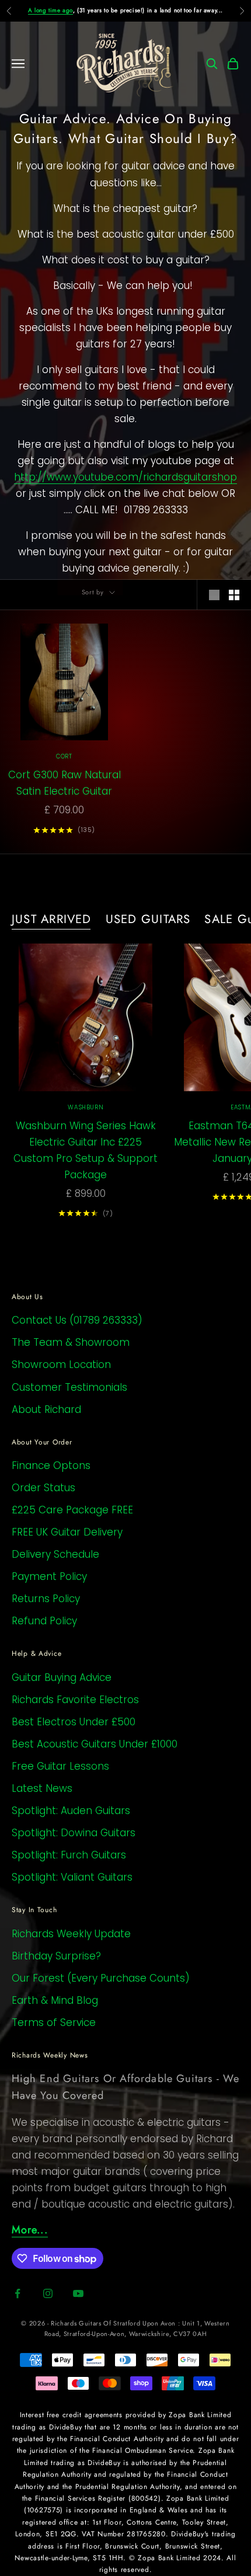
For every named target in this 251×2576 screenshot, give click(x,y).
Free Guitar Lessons (60, 1766)
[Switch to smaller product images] (234, 595)
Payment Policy (49, 1576)
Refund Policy (44, 1621)
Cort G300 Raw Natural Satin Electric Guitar (65, 783)
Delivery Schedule (55, 1554)
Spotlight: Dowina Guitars (74, 1833)
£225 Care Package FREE (72, 1510)
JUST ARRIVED (52, 919)
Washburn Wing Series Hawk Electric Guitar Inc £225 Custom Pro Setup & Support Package (86, 1150)
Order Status (43, 1488)
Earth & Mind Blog (55, 2000)
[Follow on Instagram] (48, 2293)
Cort (64, 756)
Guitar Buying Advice (62, 1677)
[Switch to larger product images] (214, 595)
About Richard (46, 1409)
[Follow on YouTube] (78, 2293)
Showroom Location (61, 1364)
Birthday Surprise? (56, 1956)
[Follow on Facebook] (18, 2293)
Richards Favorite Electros (75, 1700)
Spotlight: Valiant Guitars (72, 1877)
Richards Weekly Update (71, 1934)
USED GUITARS (148, 919)
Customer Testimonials (69, 1387)
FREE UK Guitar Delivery (67, 1532)
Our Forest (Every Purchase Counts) (101, 1978)
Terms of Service (54, 2022)
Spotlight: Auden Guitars (71, 1811)
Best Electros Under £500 (74, 1722)
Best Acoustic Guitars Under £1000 (95, 1744)
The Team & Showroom (71, 1342)
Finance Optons (51, 1465)
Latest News (42, 1788)
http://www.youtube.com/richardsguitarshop (125, 477)
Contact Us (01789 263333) (77, 1320)
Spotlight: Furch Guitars (69, 1855)
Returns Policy (46, 1599)
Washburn (86, 1107)
